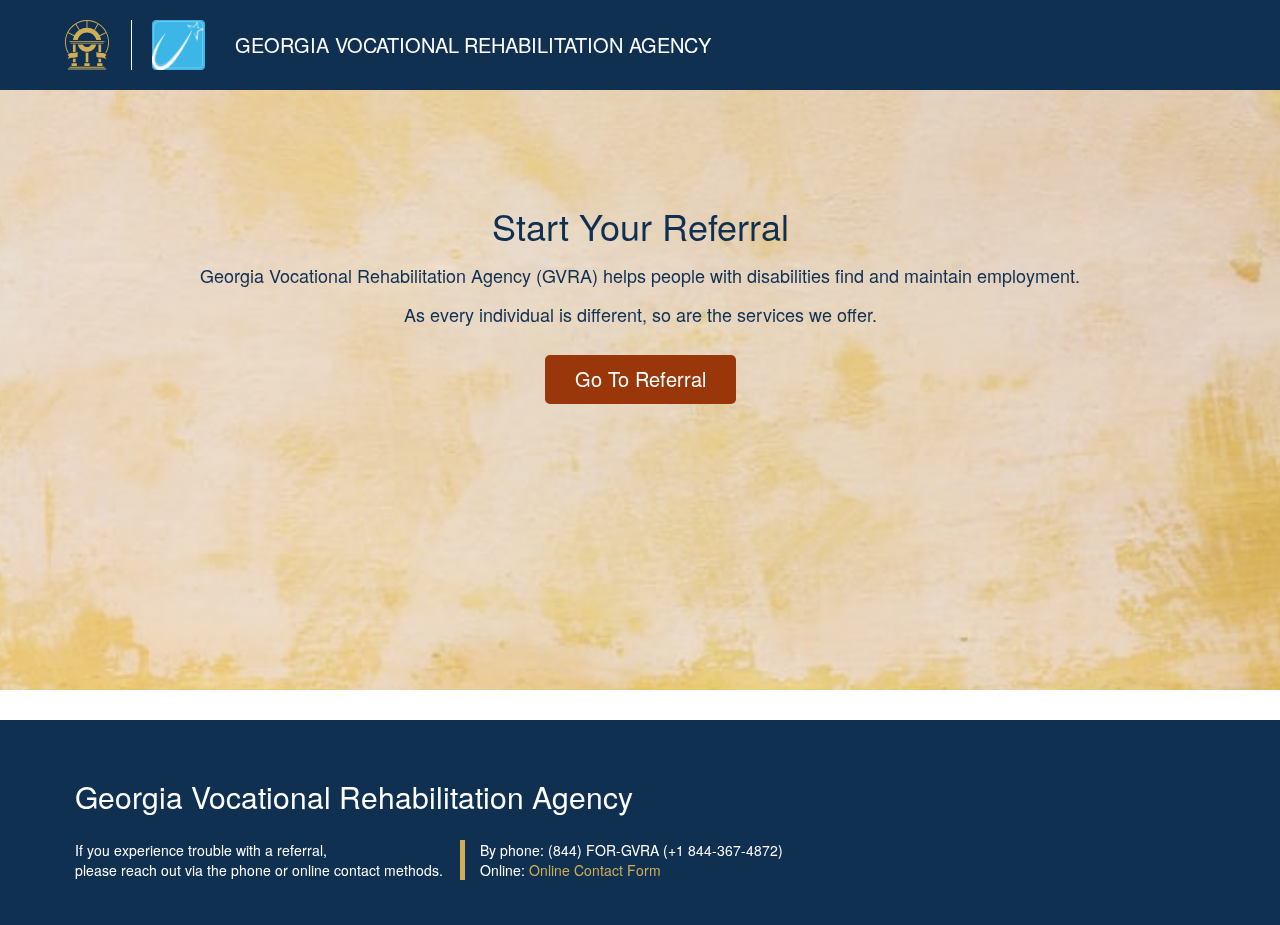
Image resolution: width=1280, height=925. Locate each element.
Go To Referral (640, 378)
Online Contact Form (595, 870)
